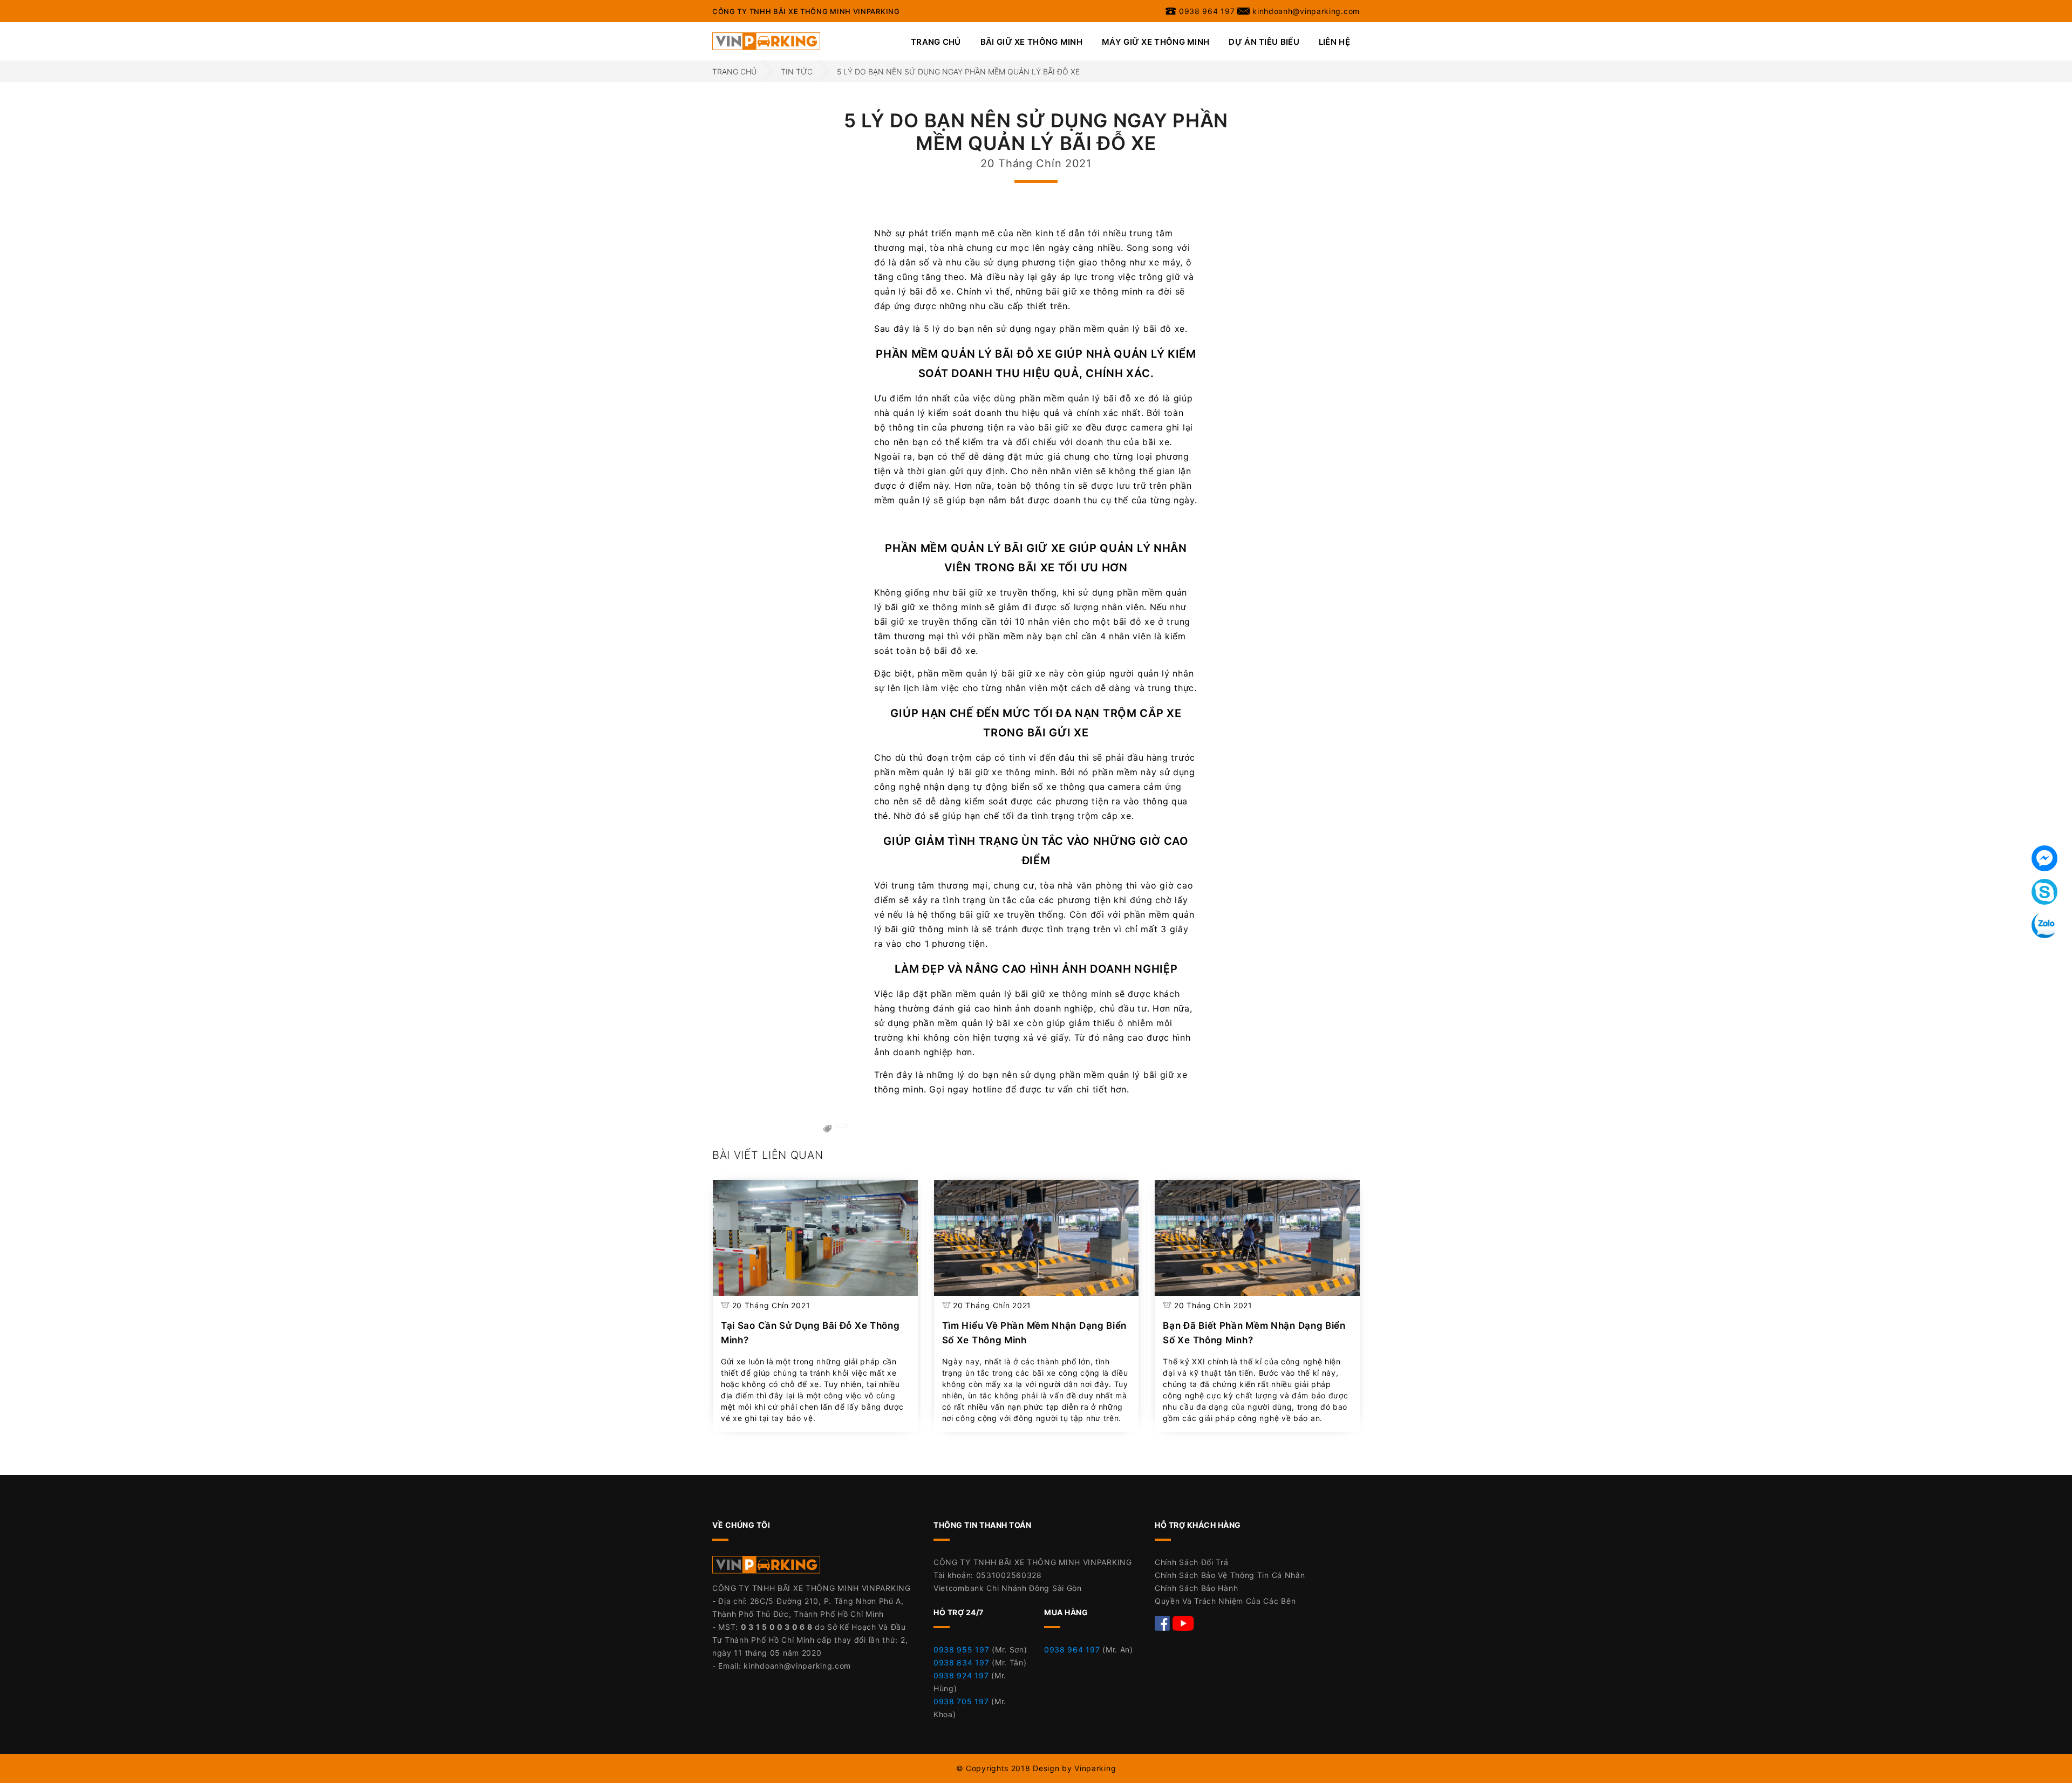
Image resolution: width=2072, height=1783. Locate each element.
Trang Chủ (936, 42)
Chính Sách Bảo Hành (1196, 1588)
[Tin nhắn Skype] (2044, 892)
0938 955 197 (961, 1649)
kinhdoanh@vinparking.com (797, 1666)
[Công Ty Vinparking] (766, 1567)
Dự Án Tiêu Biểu (1264, 42)
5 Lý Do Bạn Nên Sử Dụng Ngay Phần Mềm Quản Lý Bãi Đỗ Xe (958, 71)
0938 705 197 (961, 1701)
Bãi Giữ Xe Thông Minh (1031, 42)
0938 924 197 (961, 1675)
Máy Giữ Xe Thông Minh (1156, 42)
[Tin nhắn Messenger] (2044, 858)
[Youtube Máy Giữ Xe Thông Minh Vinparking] (1183, 1622)
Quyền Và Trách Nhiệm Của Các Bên (1225, 1601)
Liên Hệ (1334, 42)
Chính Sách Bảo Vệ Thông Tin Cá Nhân (1230, 1575)
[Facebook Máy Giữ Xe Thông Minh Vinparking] (1164, 1622)
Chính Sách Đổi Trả (1192, 1562)
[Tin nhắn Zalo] (2044, 925)
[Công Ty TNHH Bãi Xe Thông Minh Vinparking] (766, 40)
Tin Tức (797, 71)
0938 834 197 (961, 1662)
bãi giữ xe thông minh (1094, 291)
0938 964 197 (1072, 1649)
